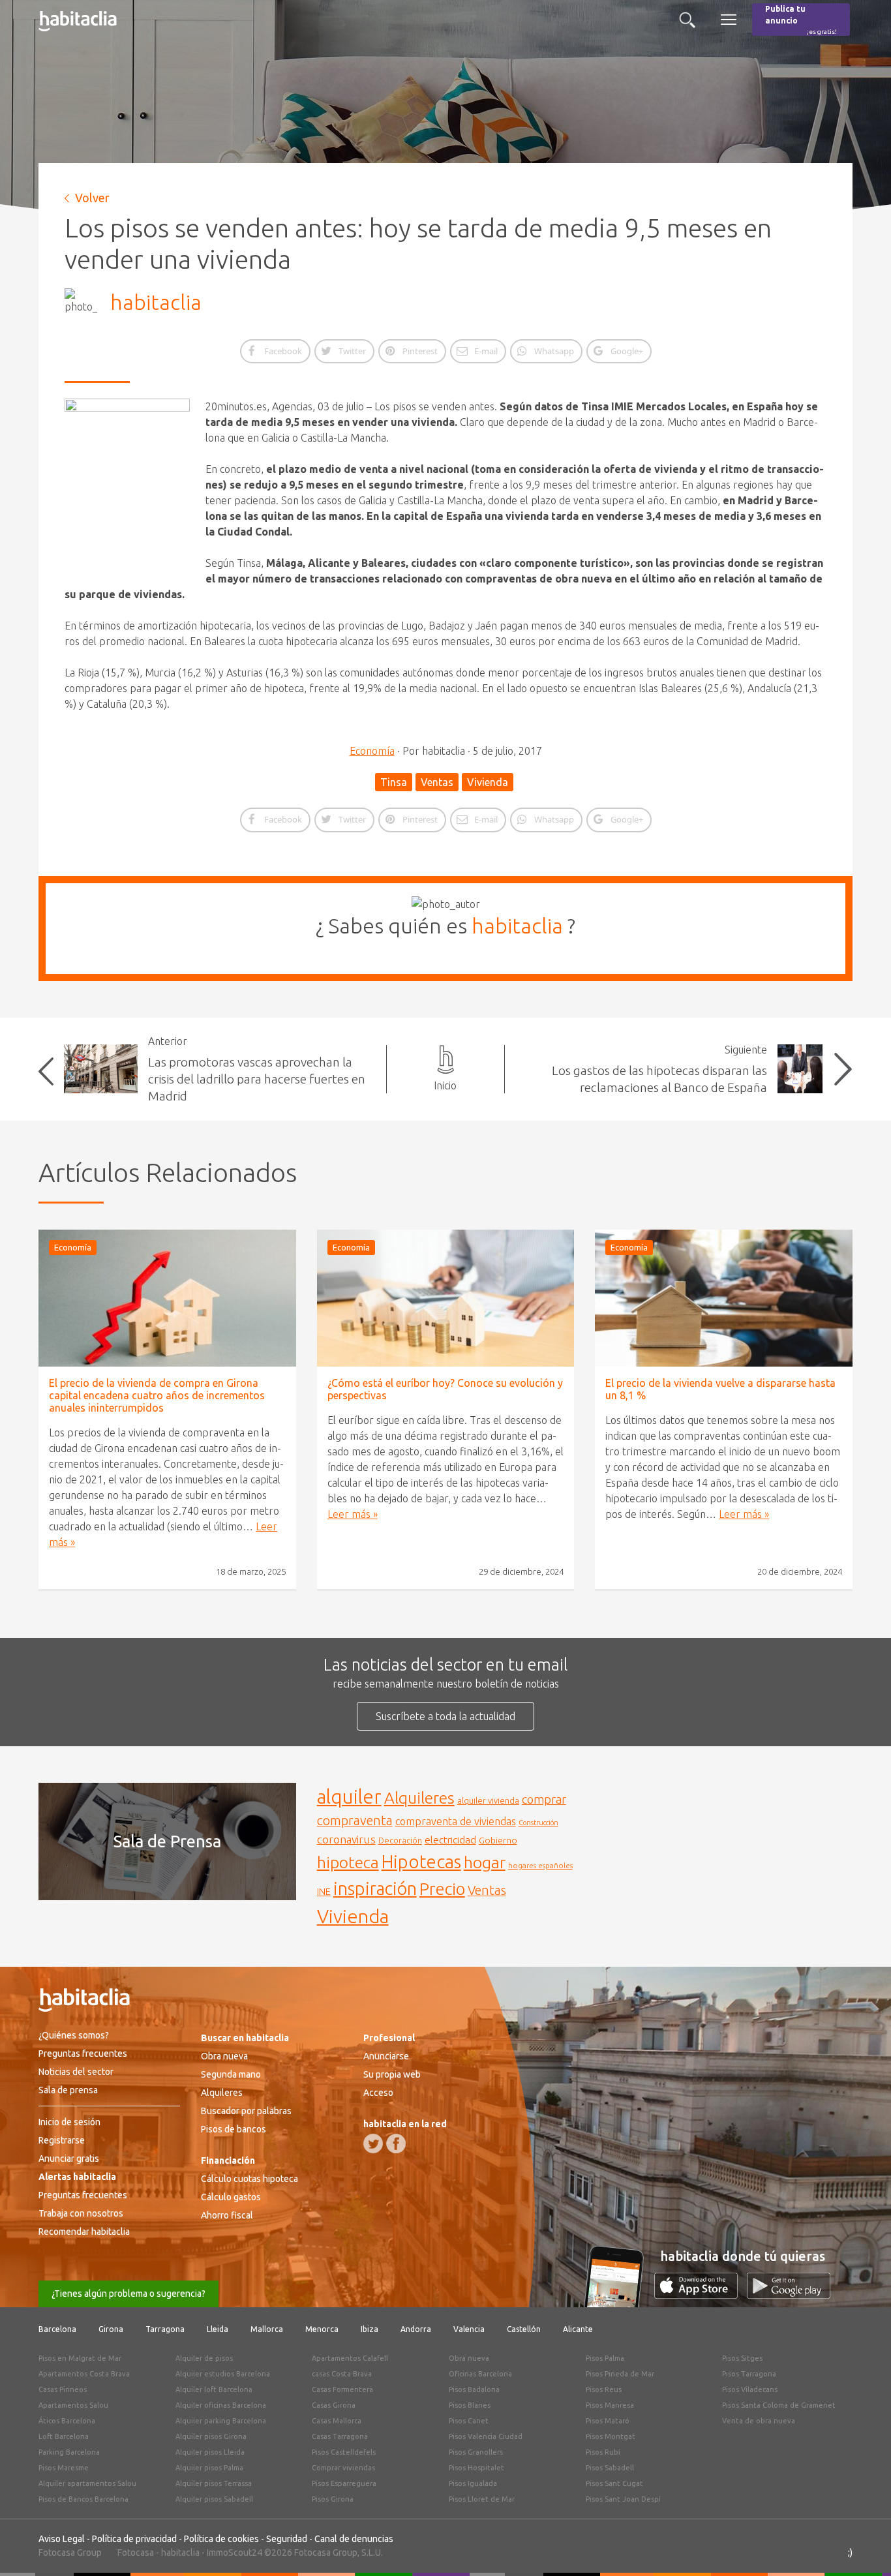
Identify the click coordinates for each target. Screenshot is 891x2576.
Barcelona (57, 2329)
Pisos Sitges (742, 2358)
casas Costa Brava (342, 2374)
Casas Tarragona (340, 2436)
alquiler (349, 1797)
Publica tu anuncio (801, 20)
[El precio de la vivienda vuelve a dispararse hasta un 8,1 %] (724, 1298)
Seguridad (287, 2539)
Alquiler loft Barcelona (214, 2389)
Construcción (538, 1823)
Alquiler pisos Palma (209, 2468)
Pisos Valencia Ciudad (486, 2436)
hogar (485, 1862)
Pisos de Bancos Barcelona (83, 2499)
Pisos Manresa (610, 2405)
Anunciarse (386, 2056)
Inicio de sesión (69, 2122)
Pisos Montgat (611, 2436)
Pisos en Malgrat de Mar (80, 2358)
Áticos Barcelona (67, 2421)
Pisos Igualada (473, 2483)
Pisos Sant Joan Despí (623, 2499)
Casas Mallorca (337, 2421)
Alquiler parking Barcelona (221, 2421)
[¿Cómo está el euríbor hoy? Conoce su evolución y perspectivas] (446, 1298)
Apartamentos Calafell (350, 2358)
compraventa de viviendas (456, 1821)
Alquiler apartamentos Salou (87, 2483)
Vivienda (488, 782)
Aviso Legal (62, 2539)
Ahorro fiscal (227, 2215)
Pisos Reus (604, 2389)
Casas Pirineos (63, 2389)
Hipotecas (421, 1861)
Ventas (437, 782)
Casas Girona (334, 2405)
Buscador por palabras (246, 2111)
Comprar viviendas (343, 2468)
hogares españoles (540, 1865)
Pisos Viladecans (750, 2389)
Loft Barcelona (64, 2436)
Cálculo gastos (231, 2197)
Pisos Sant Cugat (614, 2483)
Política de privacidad (134, 2539)
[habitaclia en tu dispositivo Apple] (701, 2295)
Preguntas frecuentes (83, 2053)
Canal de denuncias (354, 2539)
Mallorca (267, 2329)
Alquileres (419, 1798)
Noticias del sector (76, 2072)
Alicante (578, 2329)
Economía (372, 751)
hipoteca (348, 1862)
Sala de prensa (68, 2090)
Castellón (524, 2329)
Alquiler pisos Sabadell (214, 2499)
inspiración (375, 1888)
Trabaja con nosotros (81, 2213)
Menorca (322, 2329)
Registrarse (62, 2140)
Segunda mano (231, 2074)
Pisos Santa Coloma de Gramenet (779, 2405)
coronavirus (346, 1839)
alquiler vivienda (488, 1800)
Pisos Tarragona (749, 2374)
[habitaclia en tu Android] (789, 2295)
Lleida (218, 2329)
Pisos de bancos (234, 2129)
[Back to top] (862, 2547)
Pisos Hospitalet (476, 2468)
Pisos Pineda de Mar (620, 2374)
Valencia (469, 2329)
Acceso (378, 2093)
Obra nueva (224, 2056)
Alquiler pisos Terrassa (214, 2483)
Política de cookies (221, 2539)
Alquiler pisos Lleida (210, 2452)
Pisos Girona (333, 2499)
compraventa (355, 1821)
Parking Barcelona (69, 2452)
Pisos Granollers (476, 2452)
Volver (92, 198)
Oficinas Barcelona (480, 2374)
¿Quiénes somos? (74, 2035)
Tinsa (394, 782)
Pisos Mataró (608, 2421)
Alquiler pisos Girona (211, 2436)
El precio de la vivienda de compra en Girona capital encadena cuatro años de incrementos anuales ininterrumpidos (157, 1395)
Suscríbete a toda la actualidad (445, 1716)
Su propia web (392, 2074)
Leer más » (353, 1514)
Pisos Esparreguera (344, 2483)
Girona (111, 2329)
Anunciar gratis (69, 2159)
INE (324, 1892)
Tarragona (165, 2329)
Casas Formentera (342, 2389)
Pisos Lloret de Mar (482, 2499)
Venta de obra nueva (759, 2421)
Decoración (400, 1840)
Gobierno (498, 1840)
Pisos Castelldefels (344, 2452)
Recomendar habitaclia (84, 2232)
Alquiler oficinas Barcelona (221, 2405)
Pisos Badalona (474, 2389)
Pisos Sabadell (610, 2468)
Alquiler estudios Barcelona (223, 2374)
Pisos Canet (469, 2421)
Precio (442, 1889)
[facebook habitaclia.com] (396, 2144)
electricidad (450, 1840)
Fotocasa (136, 2553)
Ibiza (370, 2329)
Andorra (416, 2329)
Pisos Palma (605, 2358)
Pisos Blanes (470, 2405)
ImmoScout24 (234, 2553)
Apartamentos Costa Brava (84, 2374)
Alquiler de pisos (204, 2358)
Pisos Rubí (603, 2452)
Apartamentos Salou (73, 2405)
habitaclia (156, 302)
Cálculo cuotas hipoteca (249, 2179)
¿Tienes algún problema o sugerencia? (128, 2294)
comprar (544, 1799)
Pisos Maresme (64, 2468)
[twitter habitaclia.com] (373, 2144)
